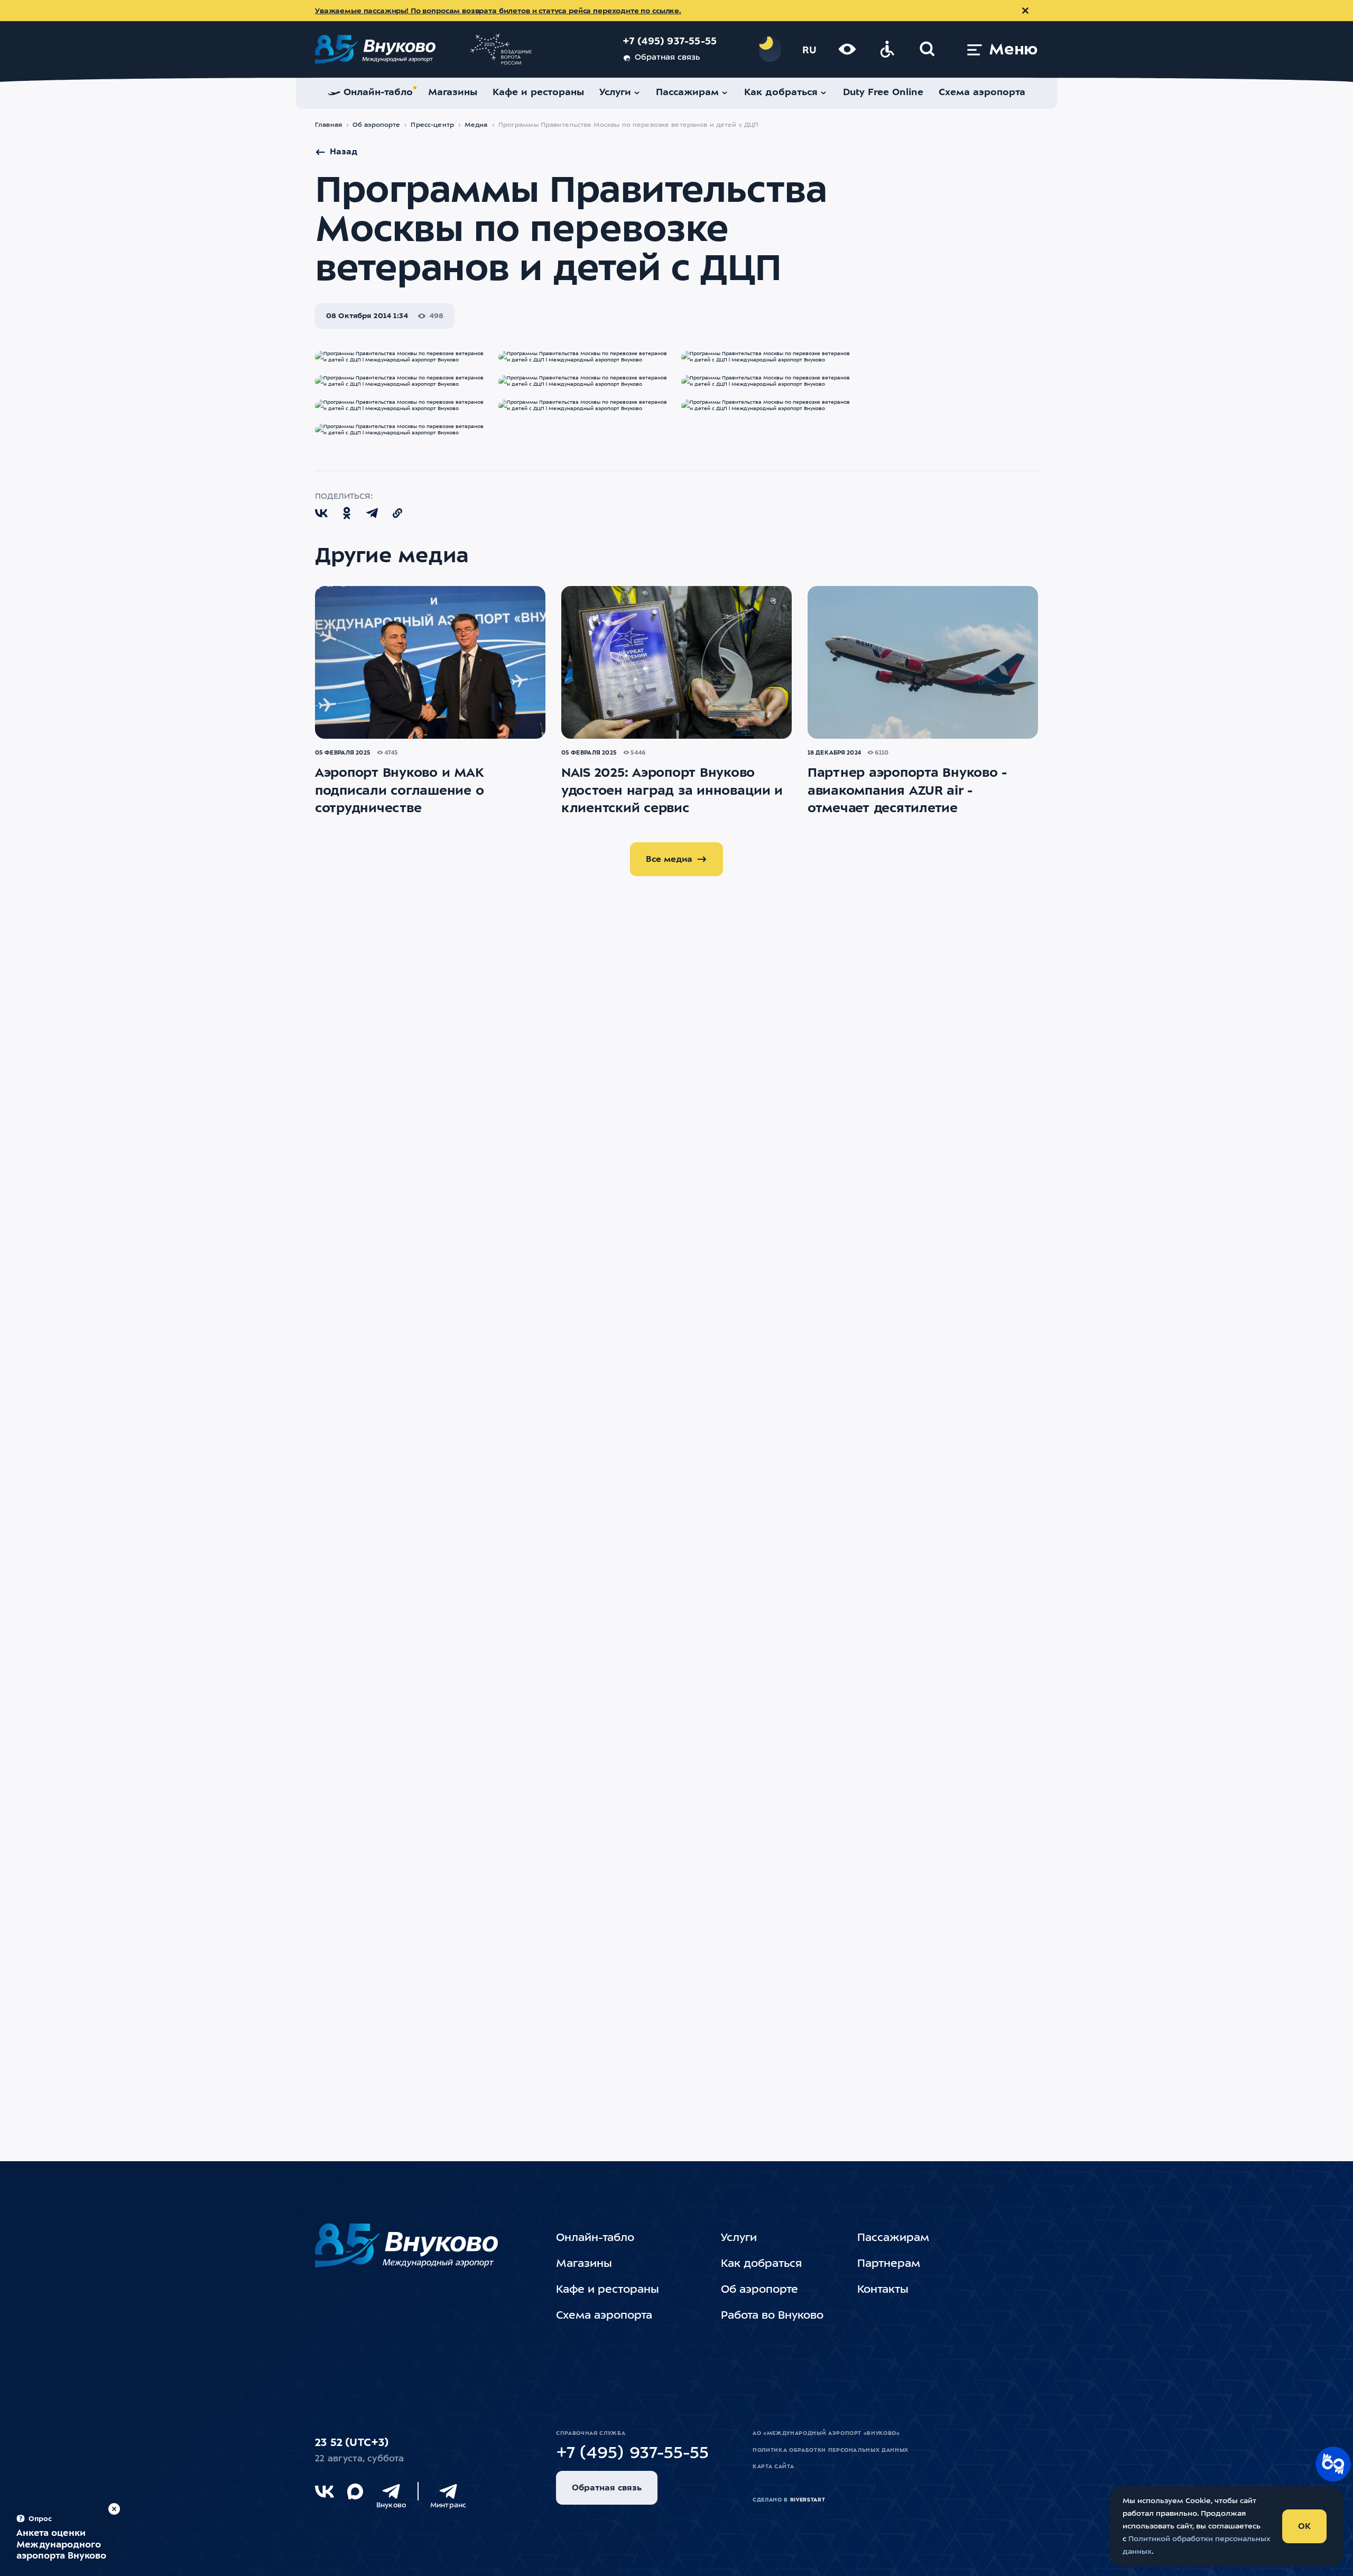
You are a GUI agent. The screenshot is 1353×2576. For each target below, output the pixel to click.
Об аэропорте (377, 125)
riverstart (808, 2500)
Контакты (883, 2290)
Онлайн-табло (595, 2238)
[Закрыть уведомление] (1025, 11)
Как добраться (761, 2264)
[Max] (355, 2491)
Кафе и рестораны (608, 2290)
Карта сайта (773, 2467)
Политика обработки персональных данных (831, 2450)
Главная (328, 125)
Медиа (476, 125)
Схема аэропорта (604, 2316)
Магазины (584, 2264)
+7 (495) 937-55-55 (670, 42)
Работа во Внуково (772, 2316)
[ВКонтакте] (325, 2491)
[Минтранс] (448, 2491)
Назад (344, 152)
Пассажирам (893, 2238)
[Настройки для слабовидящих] (847, 49)
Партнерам (889, 2264)
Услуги (739, 2238)
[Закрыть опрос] (114, 2509)
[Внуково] (391, 2491)
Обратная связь (667, 58)
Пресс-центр (432, 125)
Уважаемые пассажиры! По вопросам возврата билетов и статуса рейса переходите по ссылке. (498, 11)
